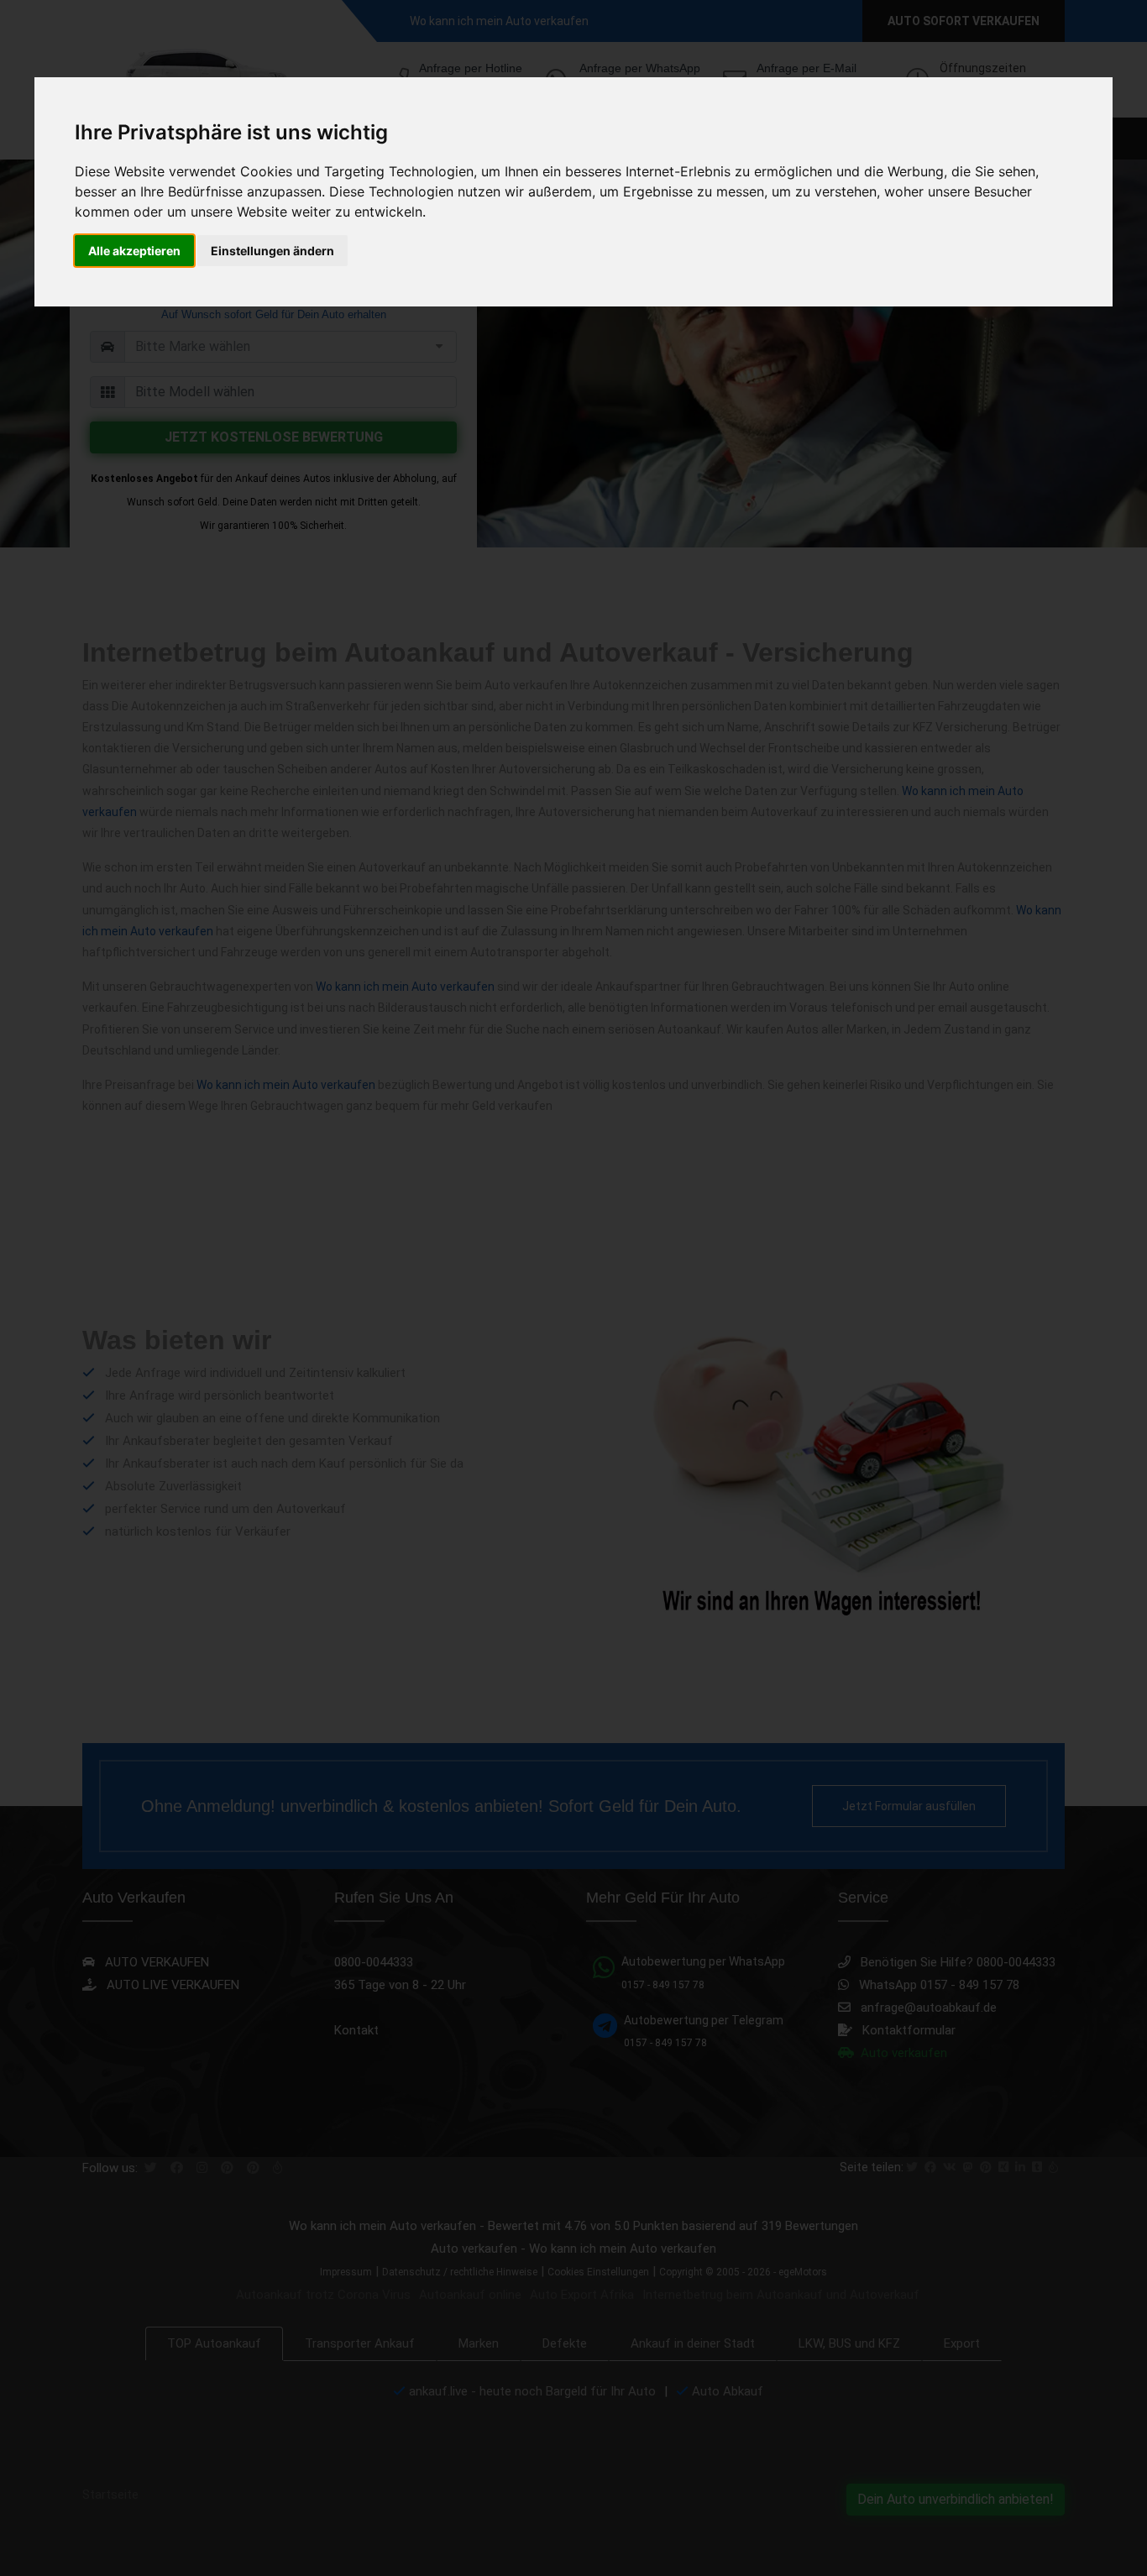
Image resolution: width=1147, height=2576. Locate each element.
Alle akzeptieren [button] (134, 251)
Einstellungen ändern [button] (272, 251)
